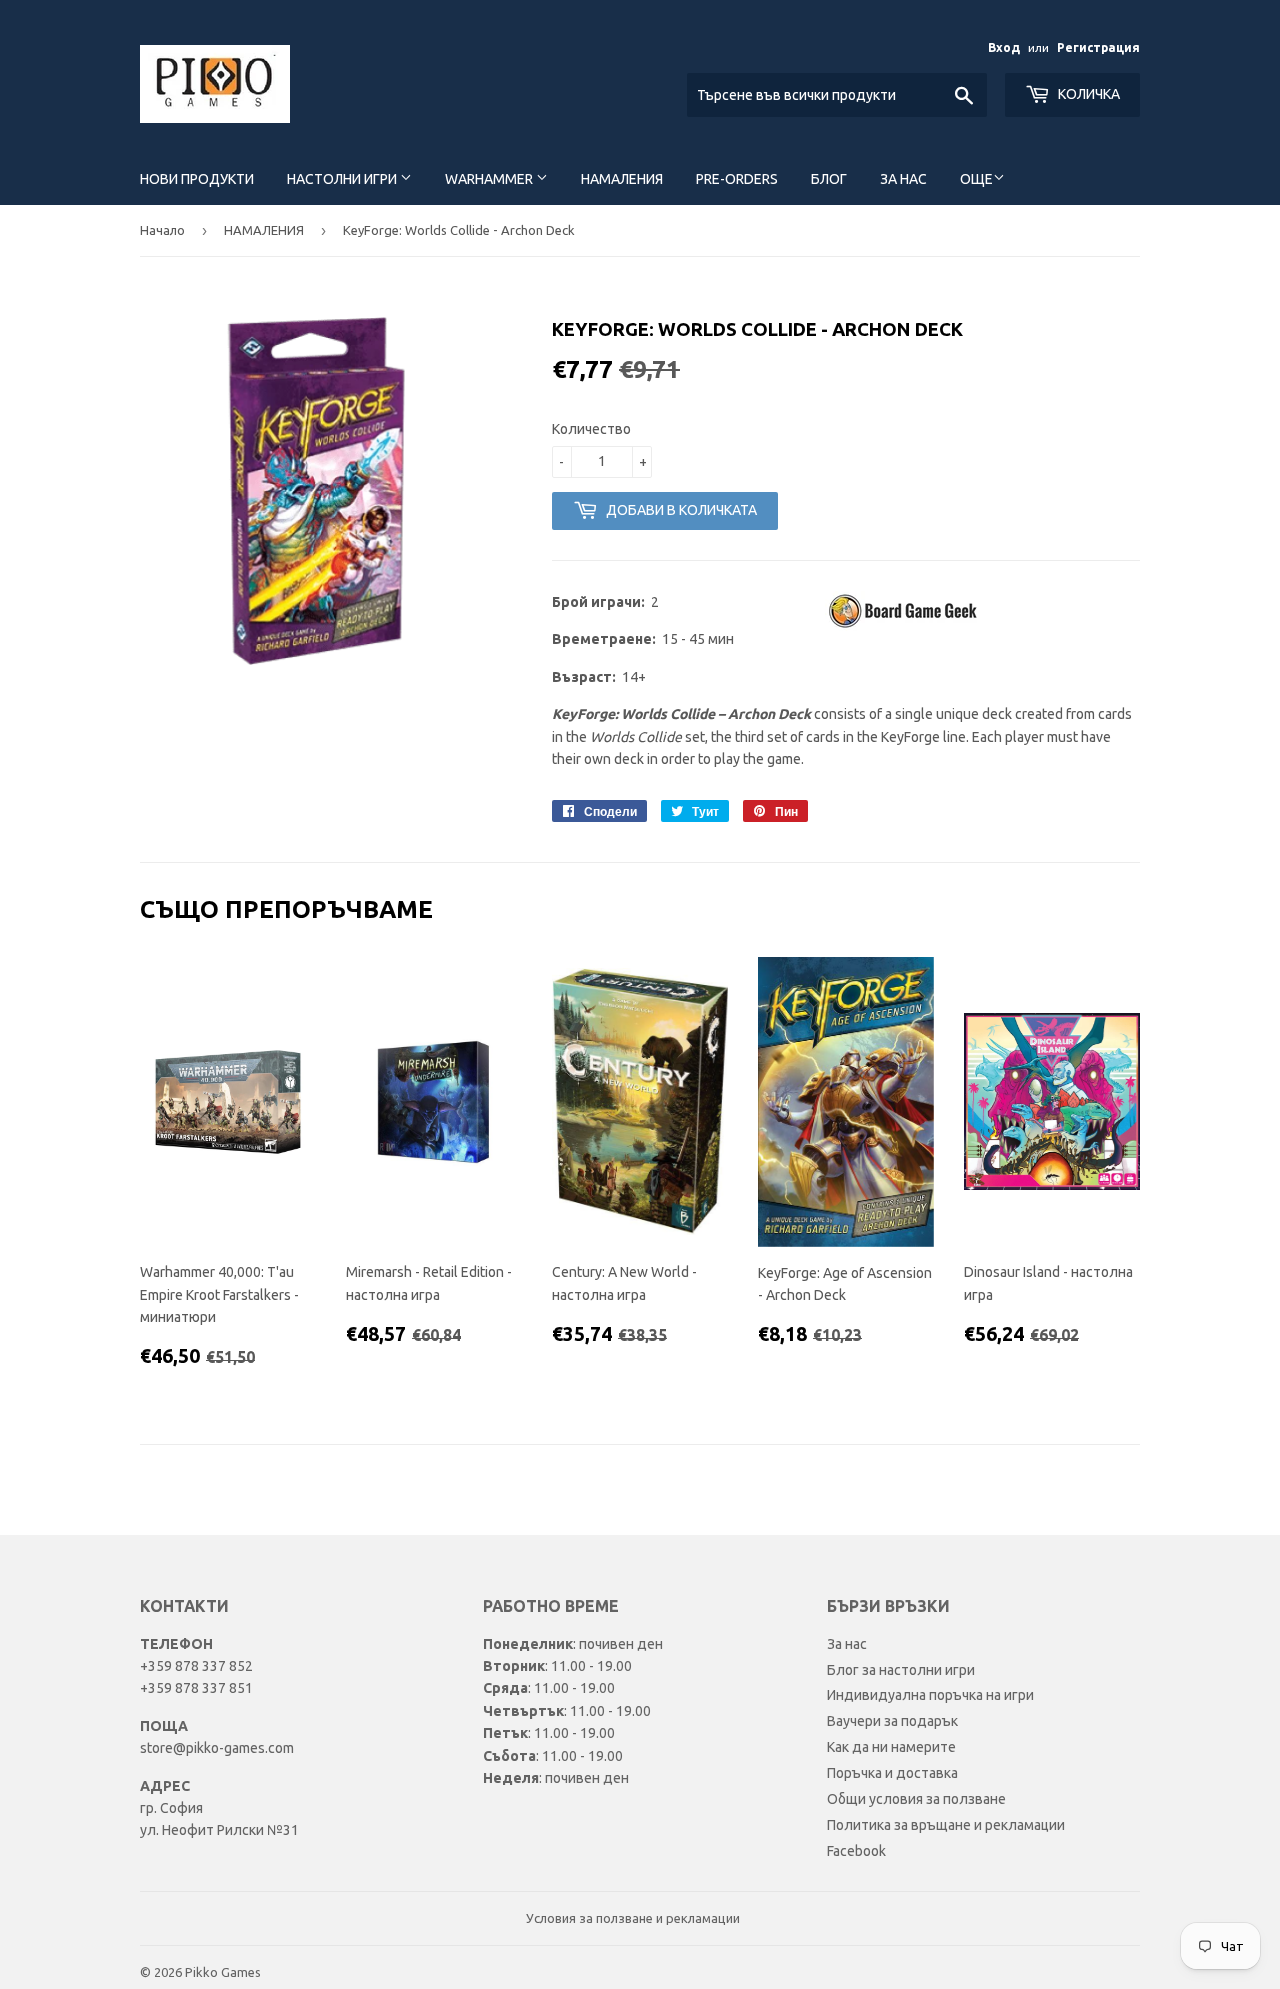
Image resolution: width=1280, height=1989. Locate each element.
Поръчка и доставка (892, 1773)
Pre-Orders (737, 179)
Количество (591, 429)
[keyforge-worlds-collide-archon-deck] (905, 626)
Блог (829, 179)
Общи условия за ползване (916, 1799)
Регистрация (1098, 47)
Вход (1004, 47)
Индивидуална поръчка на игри (930, 1695)
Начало (162, 230)
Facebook (856, 1851)
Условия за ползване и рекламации (633, 1918)
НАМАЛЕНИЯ (264, 230)
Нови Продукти (197, 179)
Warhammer (490, 179)
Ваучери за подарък (892, 1721)
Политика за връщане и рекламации (946, 1825)
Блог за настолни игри (901, 1670)
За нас (903, 179)
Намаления (622, 179)
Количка (1087, 94)
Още (976, 179)
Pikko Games (223, 1972)
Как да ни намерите (891, 1747)
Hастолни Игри (343, 179)
